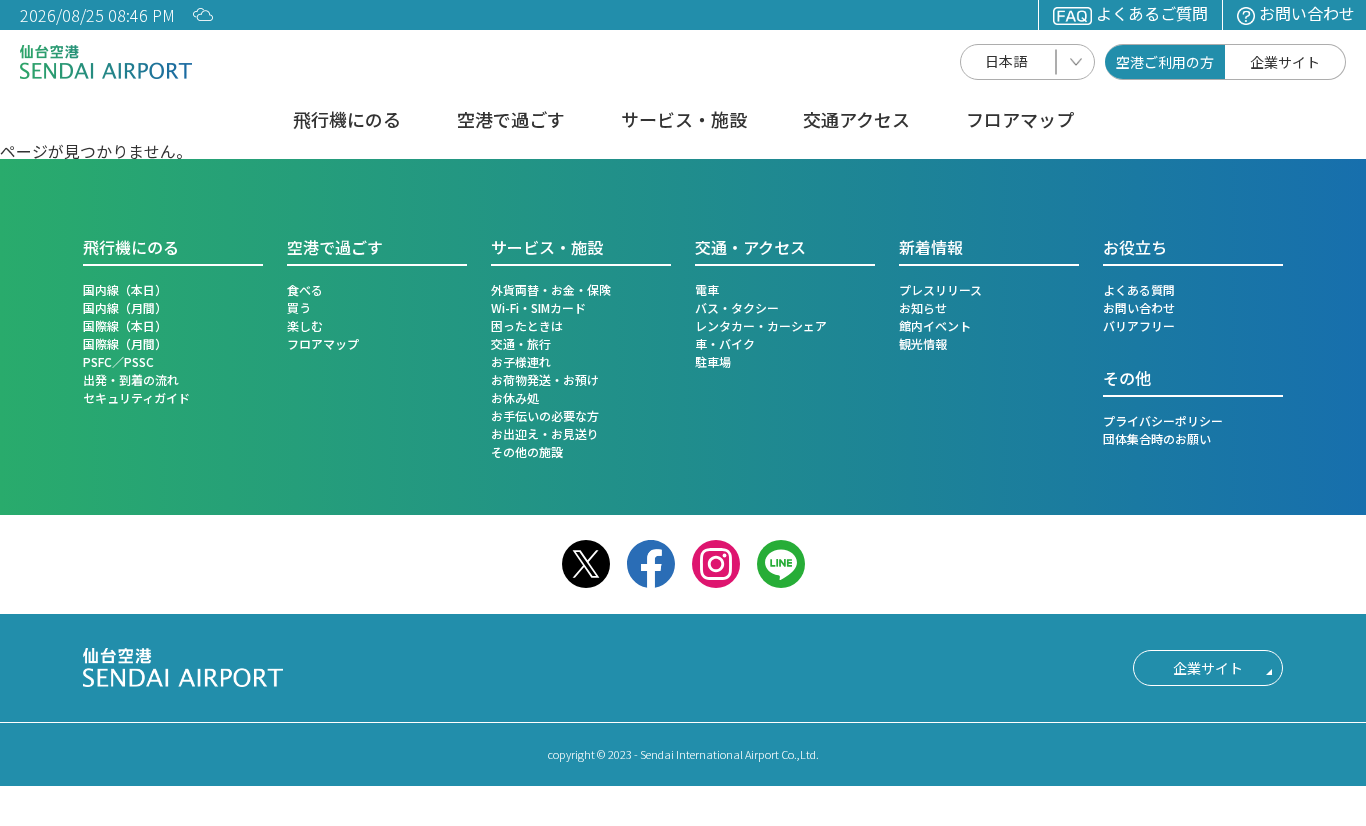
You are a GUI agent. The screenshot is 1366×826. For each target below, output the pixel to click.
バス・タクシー (737, 307)
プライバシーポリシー (1163, 420)
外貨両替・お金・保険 (551, 289)
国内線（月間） (125, 307)
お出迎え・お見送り (545, 433)
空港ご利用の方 (1165, 62)
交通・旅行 (521, 343)
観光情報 (923, 343)
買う (299, 307)
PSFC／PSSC (118, 361)
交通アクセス (856, 121)
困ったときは (527, 325)
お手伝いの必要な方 (545, 415)
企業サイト (1285, 62)
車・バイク (725, 343)
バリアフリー (1139, 325)
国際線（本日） (125, 325)
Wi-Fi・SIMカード (538, 307)
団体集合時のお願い (1157, 438)
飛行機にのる (347, 121)
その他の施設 (527, 451)
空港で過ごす (511, 121)
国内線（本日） (125, 289)
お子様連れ (521, 361)
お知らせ (923, 307)
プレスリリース (940, 289)
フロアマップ (1020, 121)
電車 (707, 289)
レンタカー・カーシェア (761, 325)
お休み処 (515, 397)
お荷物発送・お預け (545, 379)
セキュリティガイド (136, 397)
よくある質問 (1139, 289)
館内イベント (935, 325)
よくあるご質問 (1152, 13)
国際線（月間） (125, 343)
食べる (305, 289)
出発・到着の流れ (131, 379)
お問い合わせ (1307, 13)
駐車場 (713, 361)
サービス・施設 (684, 121)
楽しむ (305, 325)
